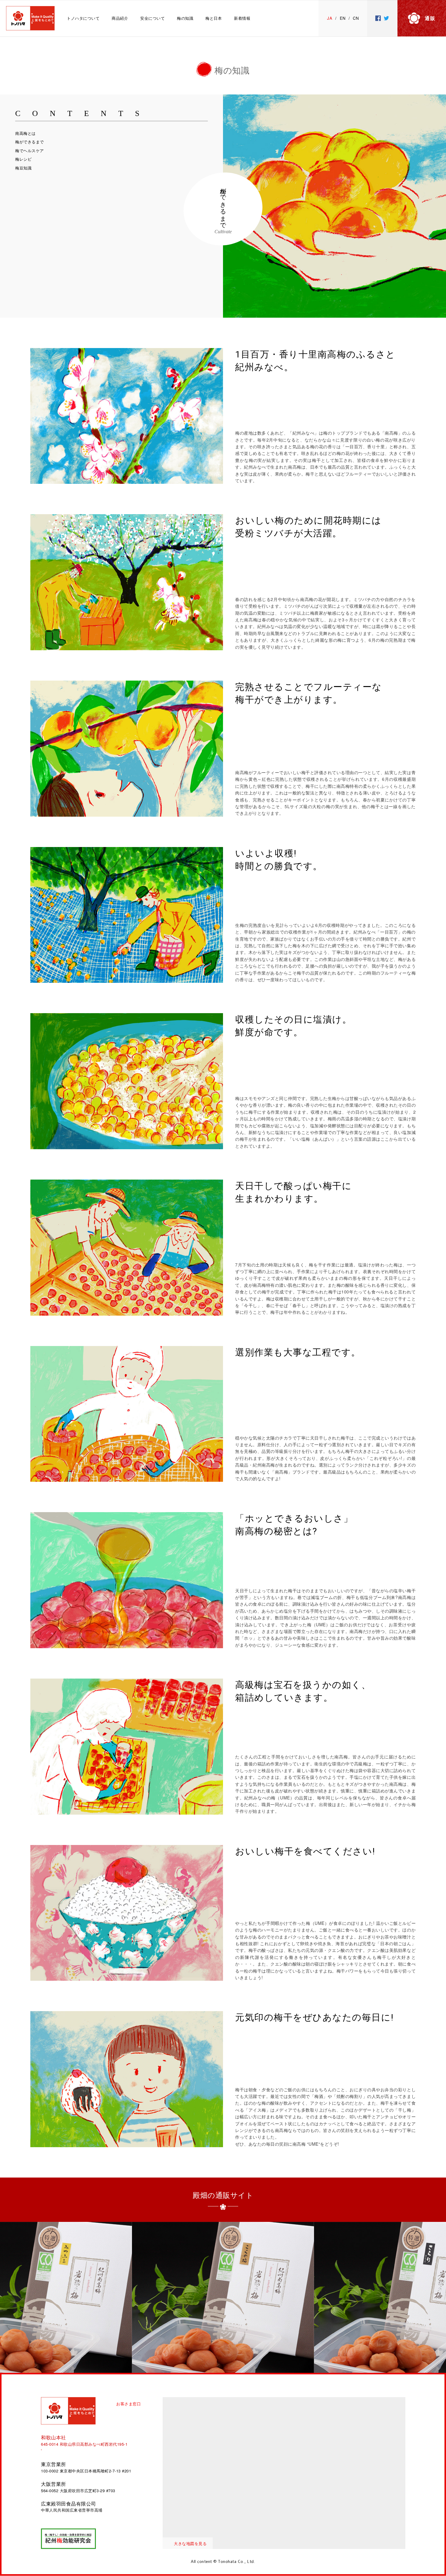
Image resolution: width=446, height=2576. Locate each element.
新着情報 (242, 18)
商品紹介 (120, 18)
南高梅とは (25, 133)
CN (356, 18)
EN (343, 18)
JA (330, 18)
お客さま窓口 (128, 2404)
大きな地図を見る (190, 2543)
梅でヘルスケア (30, 150)
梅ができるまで (30, 142)
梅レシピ (23, 159)
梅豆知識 (23, 168)
